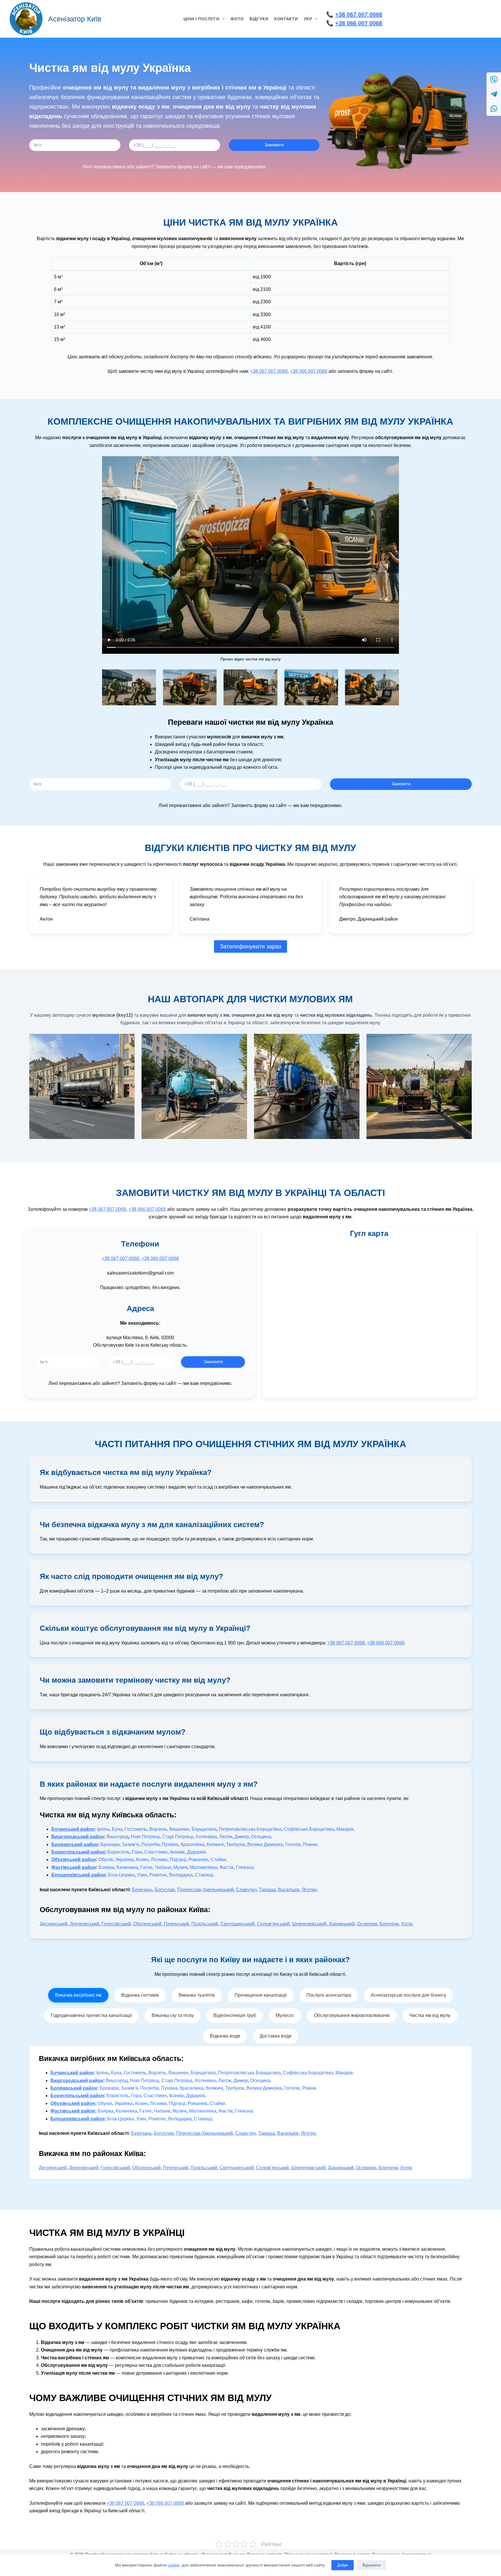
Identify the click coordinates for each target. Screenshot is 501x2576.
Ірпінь (103, 1829)
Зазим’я (130, 1844)
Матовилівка (204, 1867)
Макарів (345, 1829)
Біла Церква (121, 1875)
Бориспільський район (78, 1852)
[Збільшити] (148, 677)
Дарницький (342, 1924)
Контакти (286, 19)
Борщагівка (204, 1829)
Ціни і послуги (202, 19)
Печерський (176, 1924)
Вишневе (179, 1829)
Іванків (177, 1852)
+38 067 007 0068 (359, 14)
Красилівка (193, 1844)
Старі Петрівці (178, 1837)
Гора (137, 1852)
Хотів (407, 1924)
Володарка (181, 1875)
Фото (237, 19)
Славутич (246, 1890)
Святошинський (237, 1924)
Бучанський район (73, 1829)
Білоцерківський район (78, 1875)
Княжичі (215, 1844)
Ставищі (204, 1875)
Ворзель (158, 1829)
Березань (142, 1890)
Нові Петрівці (145, 1837)
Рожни (310, 1844)
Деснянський (54, 1924)
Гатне (146, 1867)
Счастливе (156, 1852)
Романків (198, 1860)
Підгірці (178, 1860)
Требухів (236, 1844)
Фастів (227, 1867)
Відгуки (259, 19)
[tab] (78, 1995)
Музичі (180, 1867)
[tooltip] (494, 80)
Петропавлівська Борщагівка (250, 1829)
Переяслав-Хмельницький (205, 1890)
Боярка (106, 1867)
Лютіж (226, 1837)
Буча (117, 1829)
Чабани (163, 1867)
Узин (142, 1875)
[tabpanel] (251, 2112)
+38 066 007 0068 (359, 23)
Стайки (218, 1860)
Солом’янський (273, 1924)
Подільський (205, 1924)
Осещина (261, 1837)
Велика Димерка (265, 1844)
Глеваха (245, 1867)
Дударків (196, 1852)
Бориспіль (119, 1852)
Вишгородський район (78, 1837)
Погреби (150, 1844)
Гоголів (293, 1844)
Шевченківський (309, 1924)
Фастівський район (74, 1867)
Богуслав (165, 1890)
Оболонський (147, 1924)
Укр (308, 19)
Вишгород (118, 1837)
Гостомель (136, 1829)
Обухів (106, 1860)
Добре (343, 2565)
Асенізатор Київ (75, 19)
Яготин (309, 1890)
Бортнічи (389, 1924)
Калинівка (127, 1867)
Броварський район (75, 1844)
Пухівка (170, 1844)
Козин (142, 1860)
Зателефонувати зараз (251, 946)
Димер (242, 1837)
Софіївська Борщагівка (309, 1829)
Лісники (159, 1860)
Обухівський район (74, 1860)
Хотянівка (206, 1837)
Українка (125, 1860)
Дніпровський (85, 1924)
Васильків (289, 1890)
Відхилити (371, 2565)
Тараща (267, 1890)
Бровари (110, 1844)
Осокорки (367, 1924)
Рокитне (158, 1875)
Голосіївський (116, 1924)
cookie (174, 2565)
